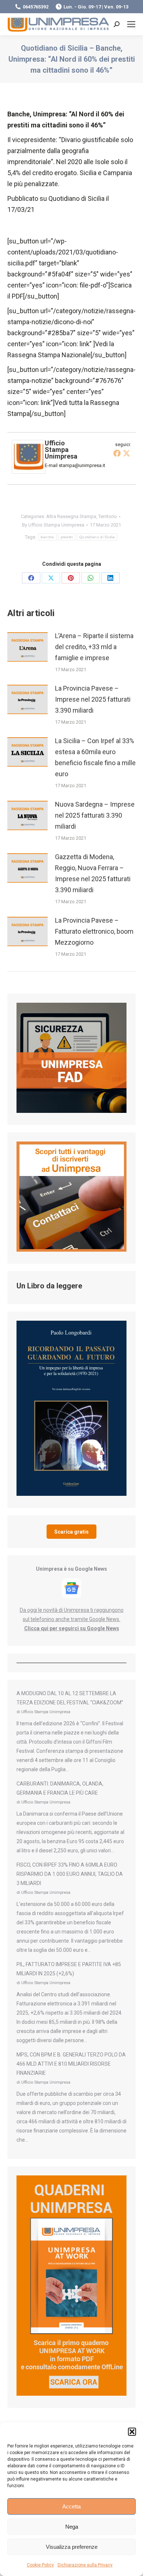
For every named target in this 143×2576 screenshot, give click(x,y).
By (53, 525)
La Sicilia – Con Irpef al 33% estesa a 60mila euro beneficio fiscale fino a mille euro (95, 757)
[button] (132, 2432)
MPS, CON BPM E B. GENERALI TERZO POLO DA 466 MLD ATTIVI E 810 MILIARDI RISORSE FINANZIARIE (71, 2064)
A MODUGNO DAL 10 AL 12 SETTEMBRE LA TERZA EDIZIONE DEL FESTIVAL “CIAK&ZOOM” (70, 1698)
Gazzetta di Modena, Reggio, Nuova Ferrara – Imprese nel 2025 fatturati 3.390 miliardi (93, 873)
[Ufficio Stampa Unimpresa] (29, 471)
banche (47, 537)
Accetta (71, 2506)
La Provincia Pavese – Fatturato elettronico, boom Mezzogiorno (94, 931)
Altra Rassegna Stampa (71, 516)
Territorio (108, 516)
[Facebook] (117, 453)
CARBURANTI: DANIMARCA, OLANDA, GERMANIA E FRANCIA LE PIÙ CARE (60, 1788)
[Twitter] (126, 453)
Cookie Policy (40, 2565)
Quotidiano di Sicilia (97, 537)
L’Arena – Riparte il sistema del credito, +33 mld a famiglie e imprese (94, 647)
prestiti (67, 537)
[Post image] (27, 647)
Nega (72, 2527)
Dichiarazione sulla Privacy (85, 2565)
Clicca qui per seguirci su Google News (72, 1628)
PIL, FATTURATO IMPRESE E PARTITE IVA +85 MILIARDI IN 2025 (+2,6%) (69, 1969)
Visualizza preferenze (72, 2547)
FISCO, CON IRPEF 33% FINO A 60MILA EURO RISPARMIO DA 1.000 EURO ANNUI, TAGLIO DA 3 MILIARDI (70, 1874)
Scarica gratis (71, 1532)
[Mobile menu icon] (131, 24)
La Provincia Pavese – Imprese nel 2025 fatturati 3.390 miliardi (93, 699)
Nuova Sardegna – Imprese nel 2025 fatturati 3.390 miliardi (95, 815)
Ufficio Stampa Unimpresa (61, 450)
